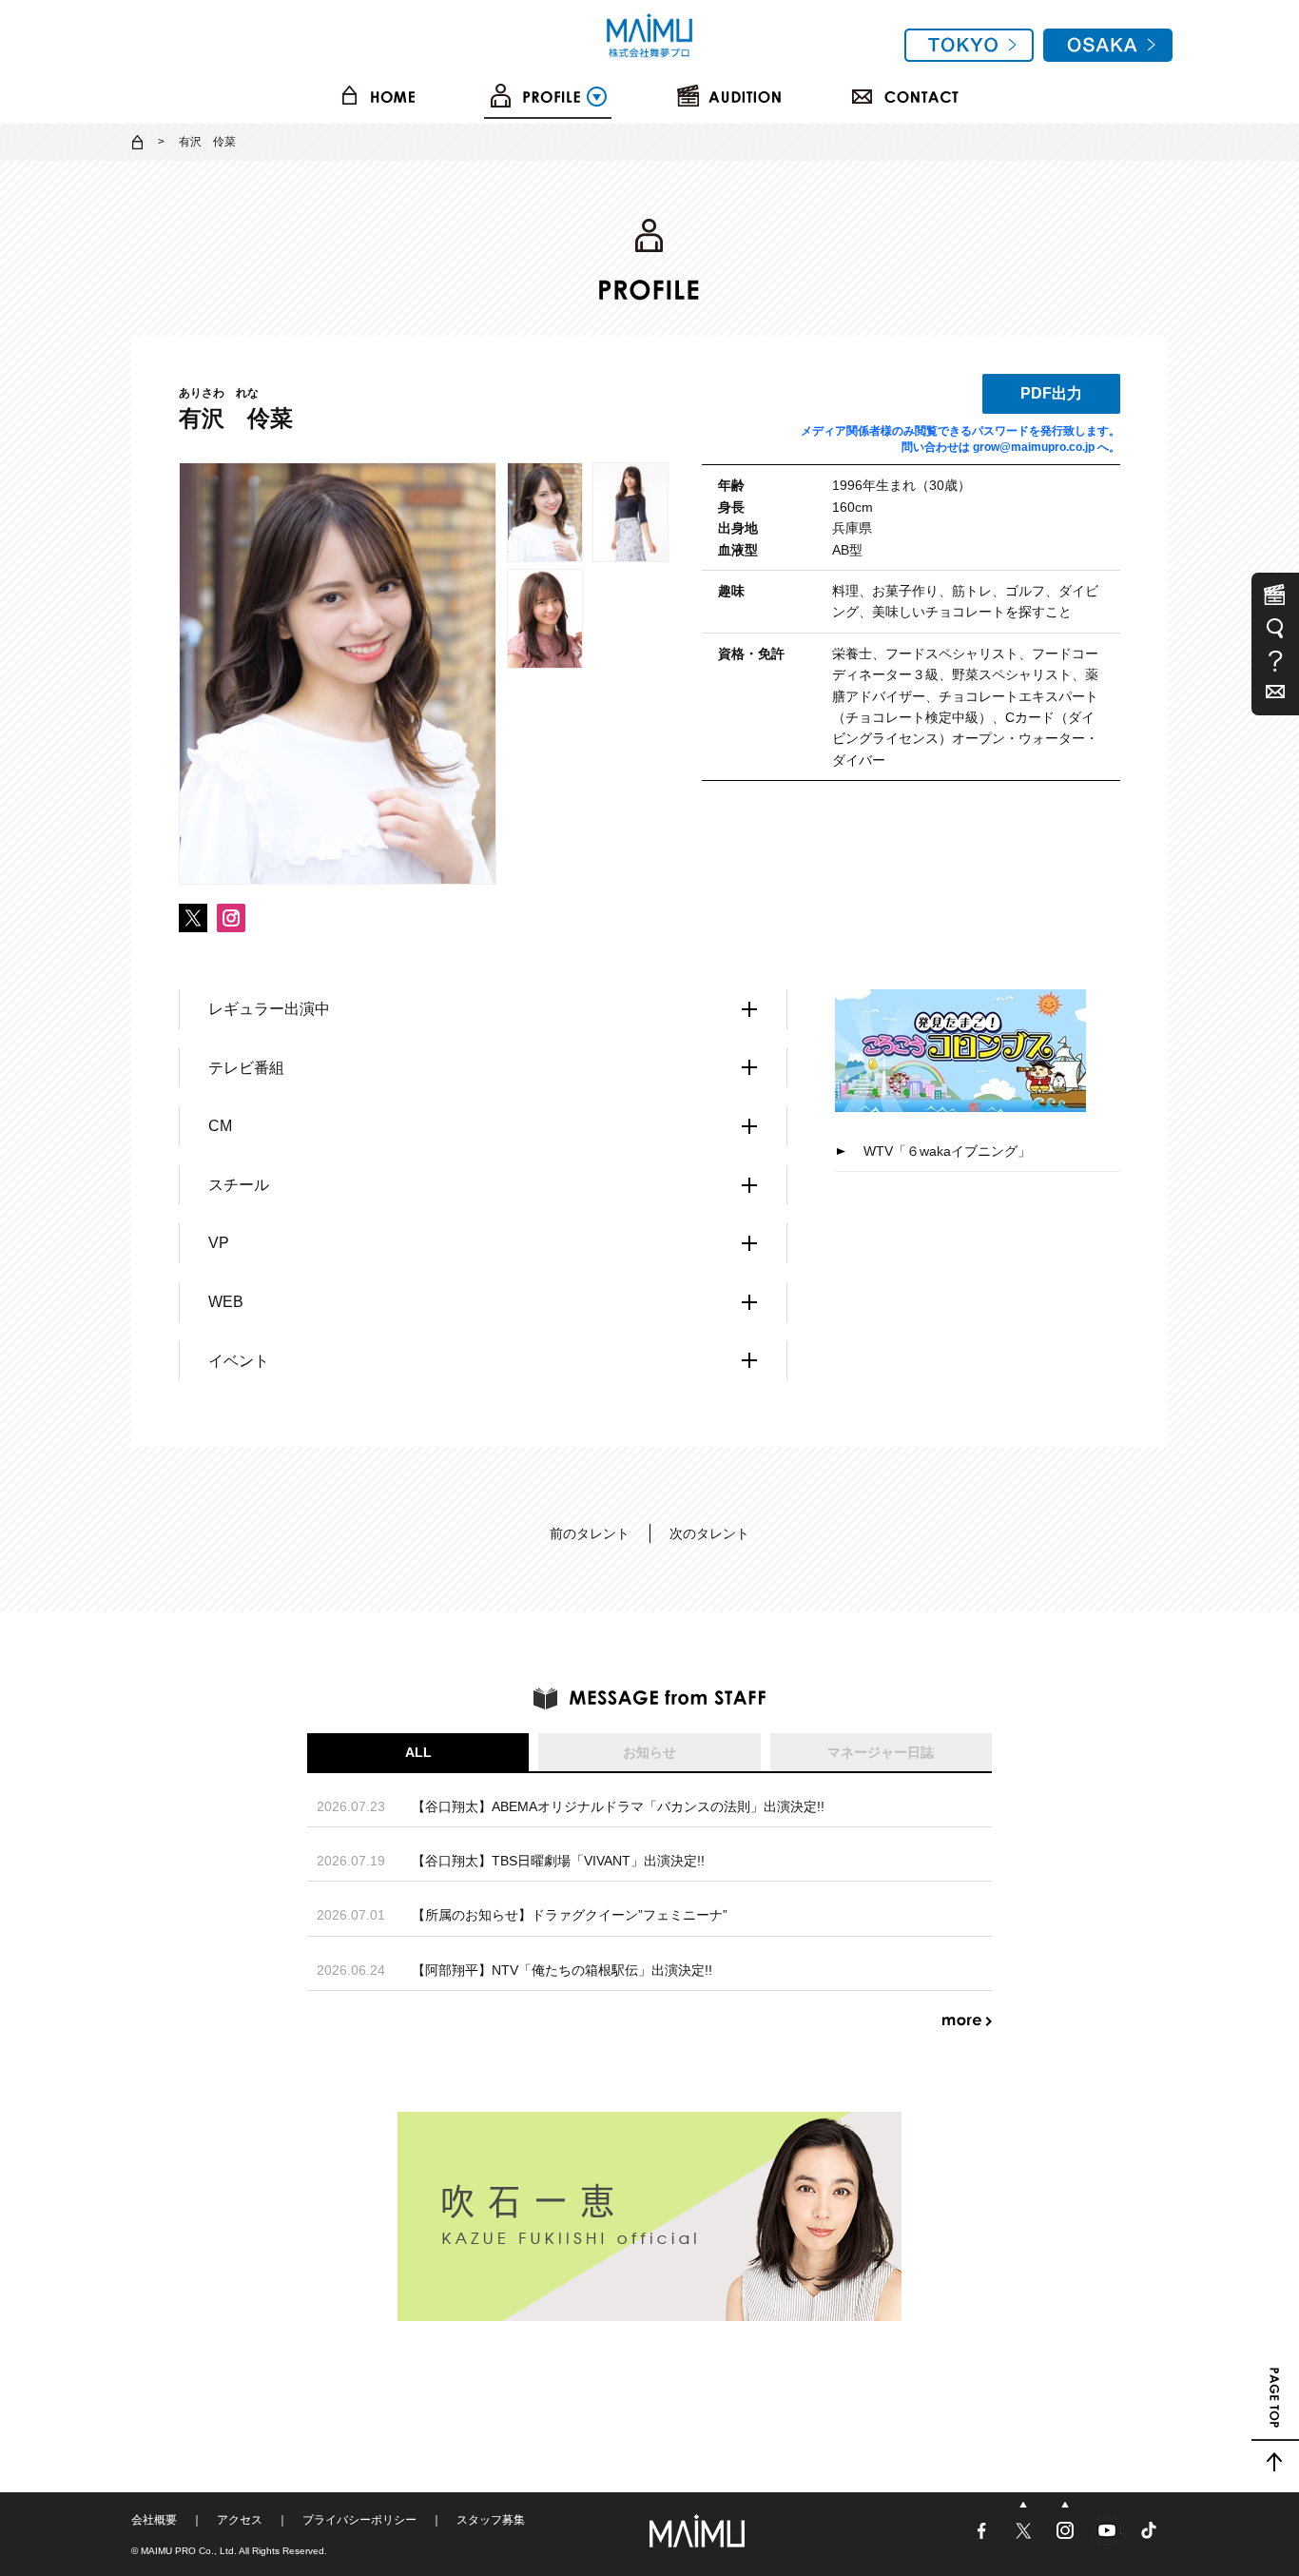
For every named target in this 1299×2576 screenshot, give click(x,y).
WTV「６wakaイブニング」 (947, 1151)
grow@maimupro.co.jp (1034, 447)
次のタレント (709, 1533)
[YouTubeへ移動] (1109, 2538)
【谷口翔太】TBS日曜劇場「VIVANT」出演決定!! (558, 1861)
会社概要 (154, 2520)
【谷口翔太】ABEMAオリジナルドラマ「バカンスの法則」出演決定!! (618, 1806)
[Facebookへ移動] (983, 2538)
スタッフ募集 (491, 2520)
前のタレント (590, 1533)
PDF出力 (1051, 393)
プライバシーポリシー (359, 2520)
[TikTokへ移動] (1149, 2538)
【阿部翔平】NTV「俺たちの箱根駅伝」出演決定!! (562, 1970)
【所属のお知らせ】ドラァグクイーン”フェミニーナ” (570, 1915)
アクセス (240, 2520)
